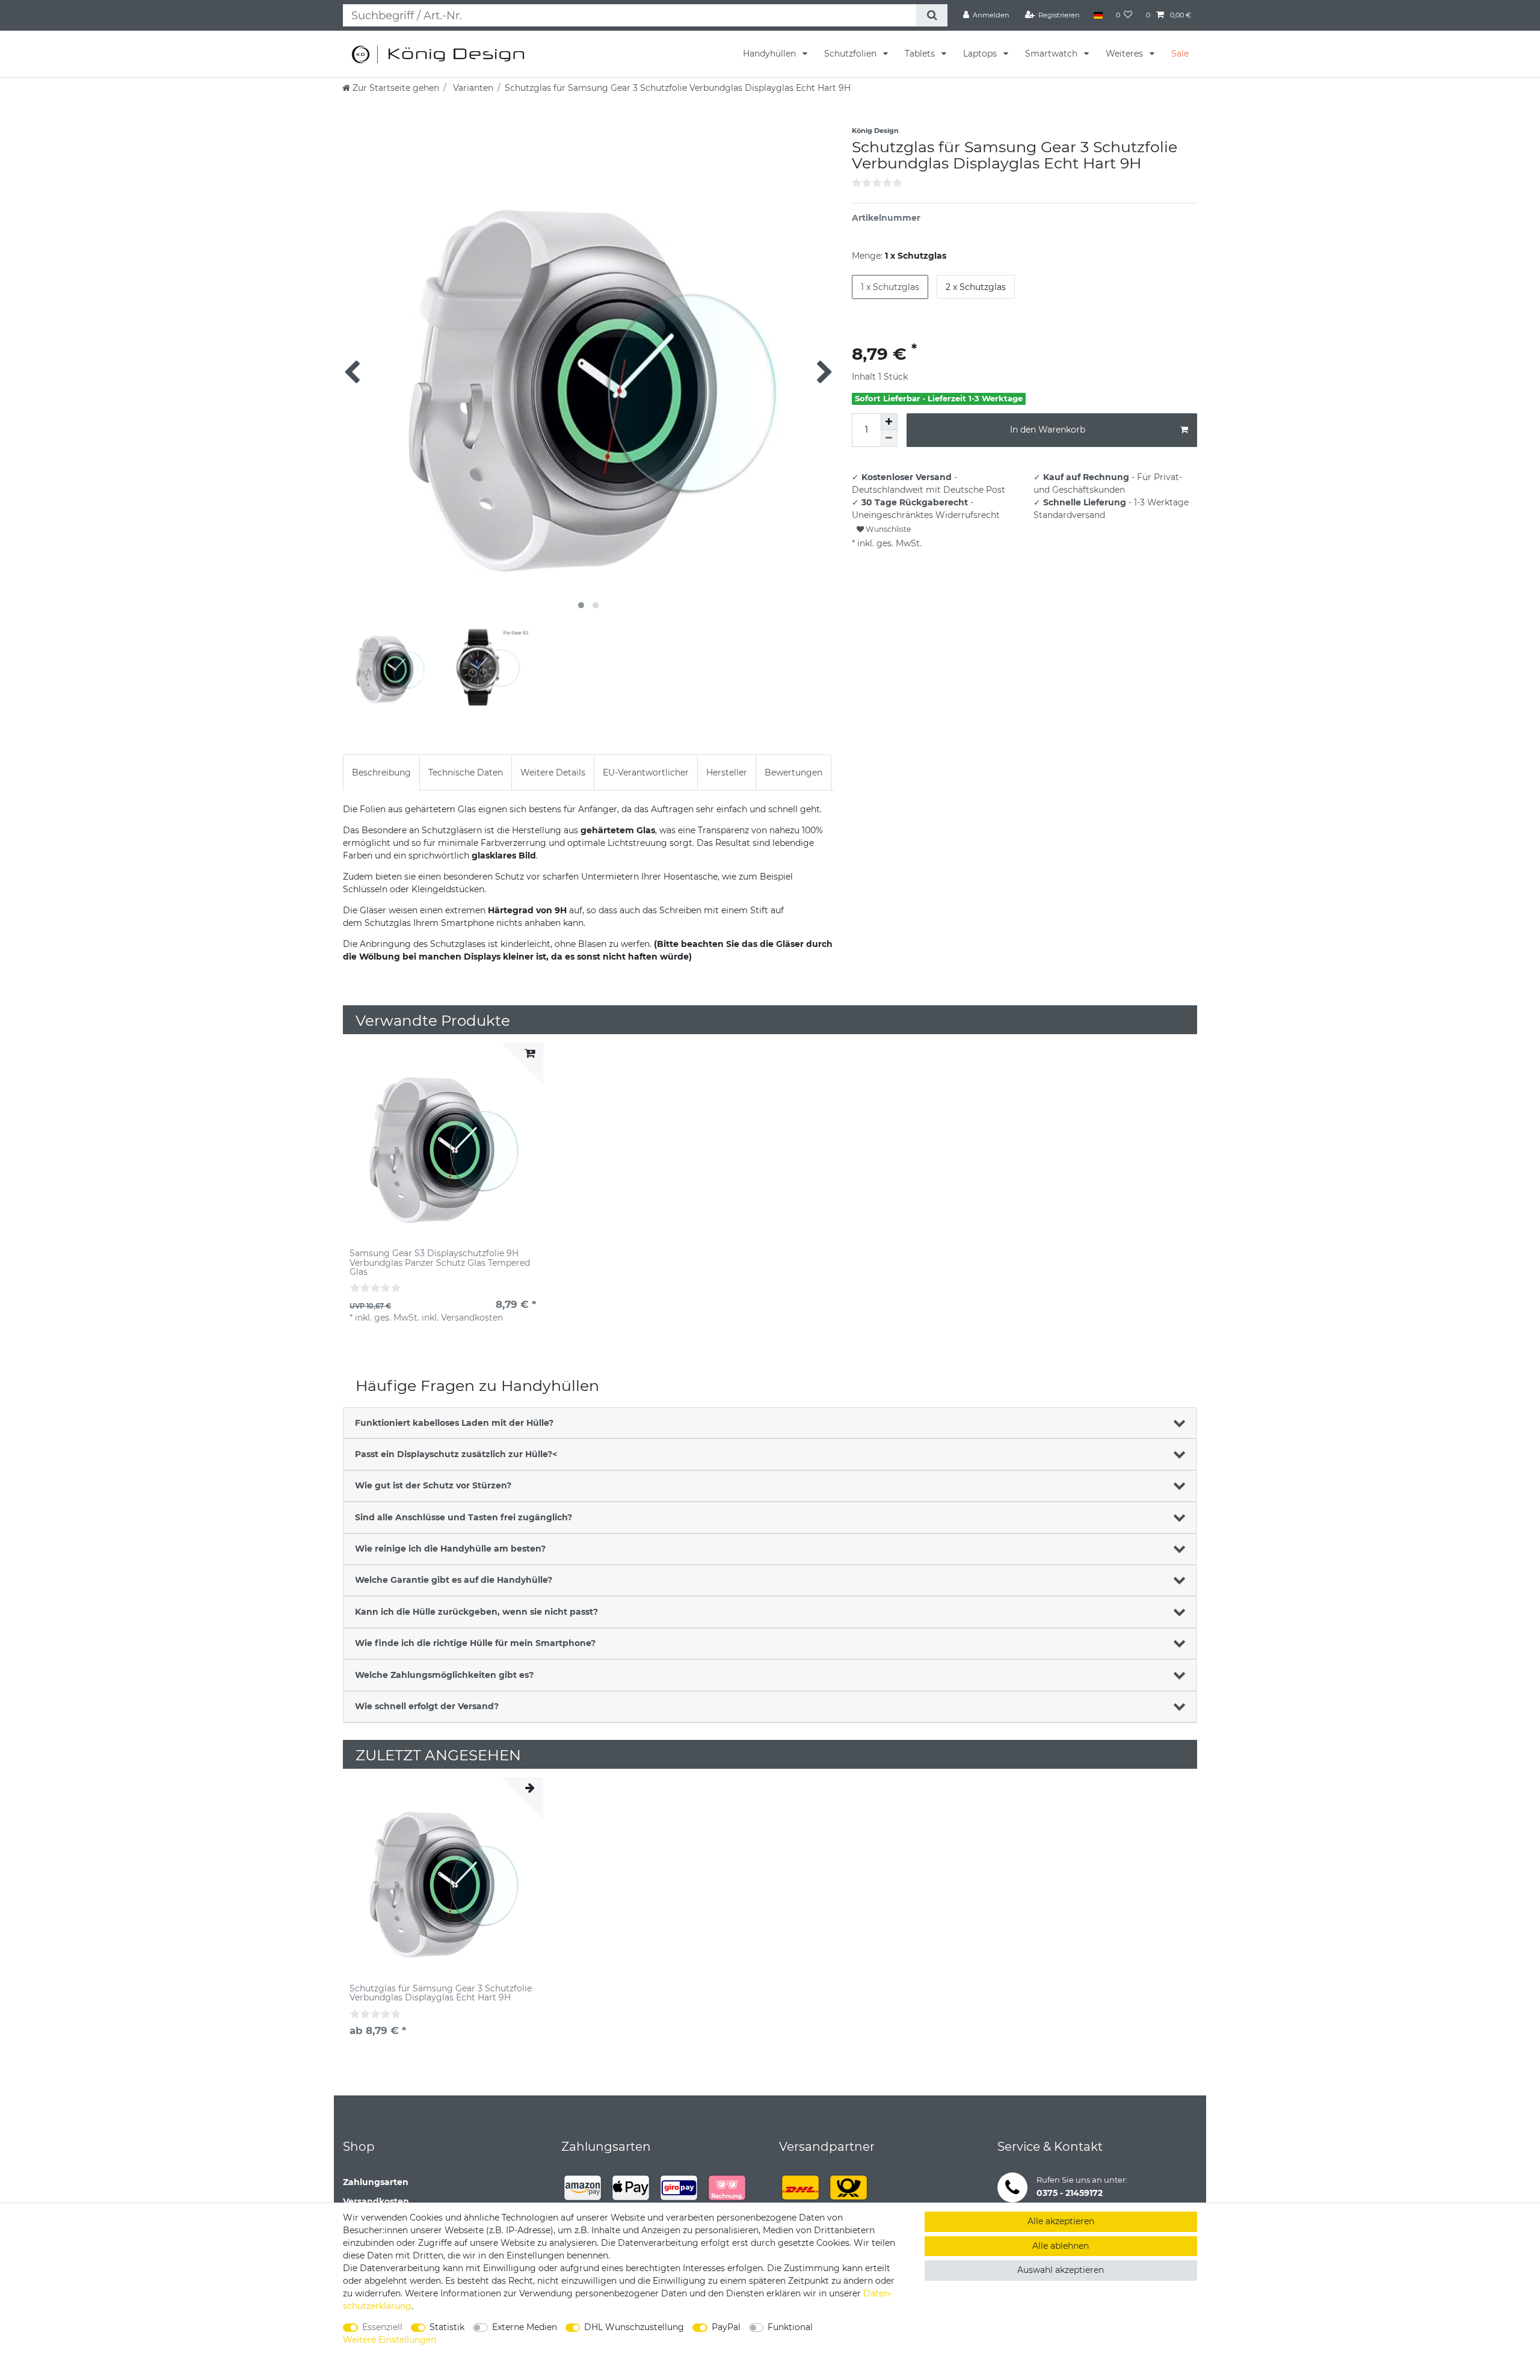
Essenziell (382, 2327)
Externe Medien (525, 2327)
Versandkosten (376, 2201)
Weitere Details (553, 772)
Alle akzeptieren (1061, 2221)
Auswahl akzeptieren (1061, 2270)
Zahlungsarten (376, 2182)
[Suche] (932, 15)
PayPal (726, 2327)
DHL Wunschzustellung (634, 2327)
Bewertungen (793, 772)
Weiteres (1126, 54)
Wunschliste (887, 529)
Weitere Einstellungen (390, 2340)
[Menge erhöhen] (889, 422)
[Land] (1098, 15)
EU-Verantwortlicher (646, 772)
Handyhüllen (771, 54)
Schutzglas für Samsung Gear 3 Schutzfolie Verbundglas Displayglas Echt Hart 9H (441, 1993)
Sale (1180, 54)
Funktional (790, 2327)
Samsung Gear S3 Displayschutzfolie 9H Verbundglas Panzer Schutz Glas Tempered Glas (440, 1263)
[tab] (381, 772)
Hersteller (727, 772)
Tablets (921, 54)
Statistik (447, 2327)
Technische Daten (466, 772)
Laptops (981, 54)
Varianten (472, 88)
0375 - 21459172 (1070, 2193)
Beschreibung (381, 772)
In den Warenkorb (1048, 430)
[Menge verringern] (889, 439)
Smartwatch (1052, 54)
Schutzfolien (852, 54)
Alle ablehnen (1061, 2246)
